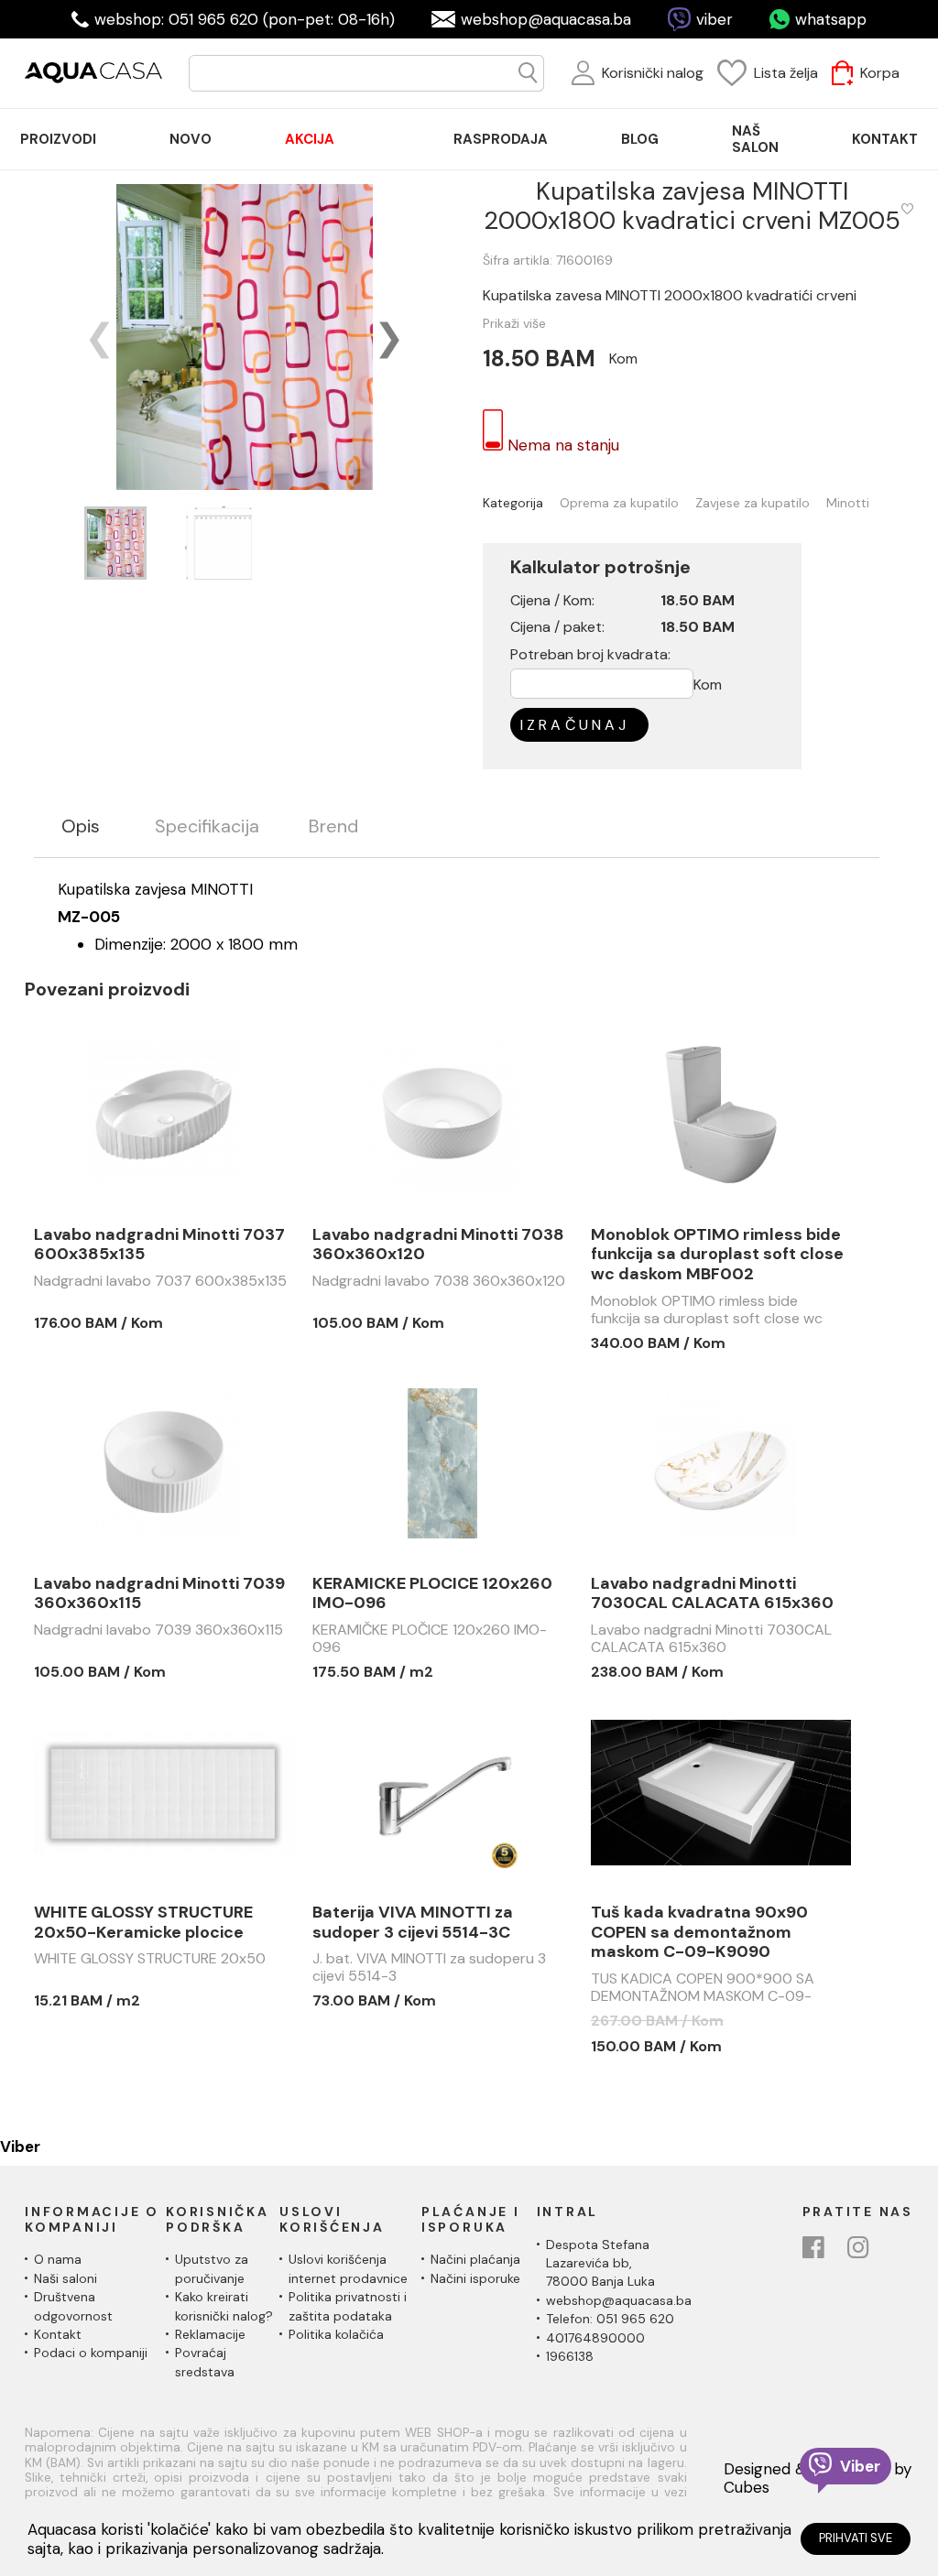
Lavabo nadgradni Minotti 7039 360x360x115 (159, 1594)
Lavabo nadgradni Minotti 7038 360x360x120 (438, 1245)
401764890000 (595, 2338)
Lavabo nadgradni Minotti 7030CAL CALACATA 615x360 (712, 1594)
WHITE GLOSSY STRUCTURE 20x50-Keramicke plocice (143, 1923)
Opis (81, 826)
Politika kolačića (336, 2334)
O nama (58, 2259)
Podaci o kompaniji (91, 2353)
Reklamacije (210, 2334)
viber (714, 19)
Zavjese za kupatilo (753, 503)
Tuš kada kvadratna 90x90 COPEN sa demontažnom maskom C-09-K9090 (699, 1933)
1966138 (570, 2356)
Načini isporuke (475, 2278)
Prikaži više (514, 323)
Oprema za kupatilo (619, 503)
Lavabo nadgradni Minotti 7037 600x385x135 (159, 1245)
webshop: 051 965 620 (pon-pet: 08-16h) (245, 19)
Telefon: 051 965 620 (610, 2319)
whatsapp (831, 19)
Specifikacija (207, 826)
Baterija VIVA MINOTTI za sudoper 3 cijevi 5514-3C (413, 1923)
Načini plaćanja (475, 2259)
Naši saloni (65, 2278)
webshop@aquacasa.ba (546, 19)
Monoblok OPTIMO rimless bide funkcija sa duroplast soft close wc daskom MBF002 (717, 1255)
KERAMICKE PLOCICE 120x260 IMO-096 (432, 1594)
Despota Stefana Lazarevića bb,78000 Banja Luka (600, 2263)
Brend (333, 826)
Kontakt (58, 2334)
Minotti (848, 503)
